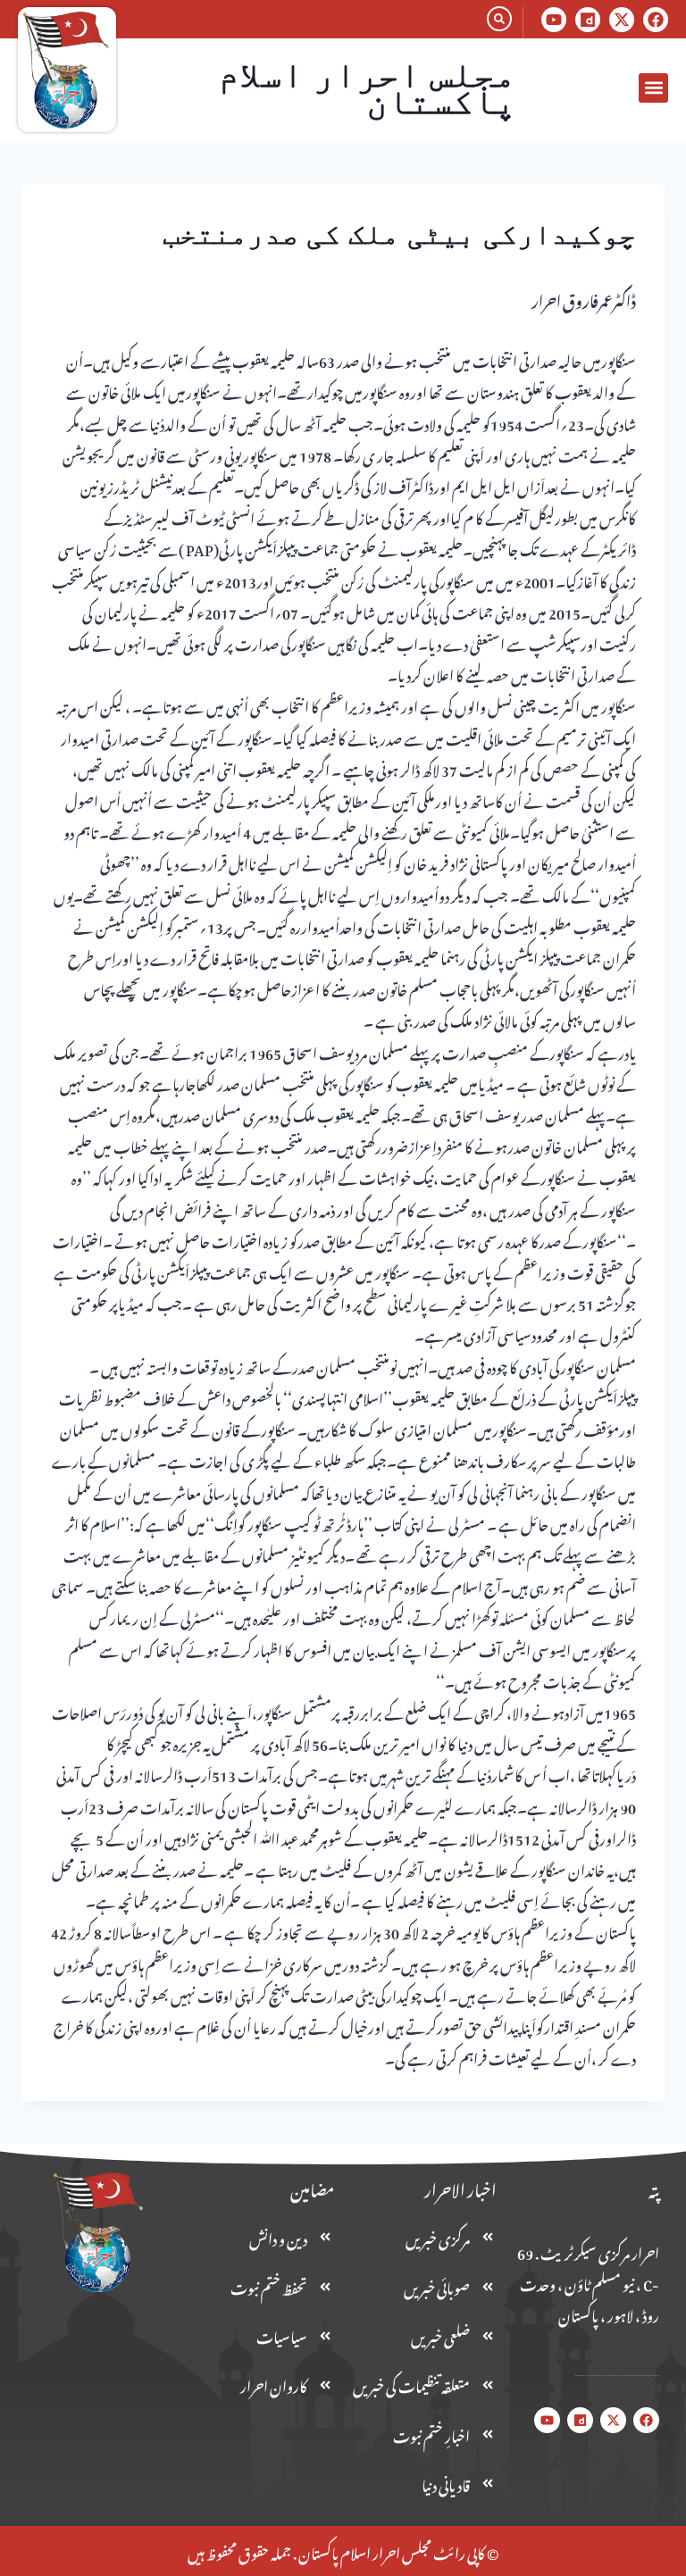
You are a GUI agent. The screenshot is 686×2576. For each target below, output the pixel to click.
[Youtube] (554, 20)
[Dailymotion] (588, 20)
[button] (653, 88)
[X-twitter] (622, 20)
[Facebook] (656, 20)
